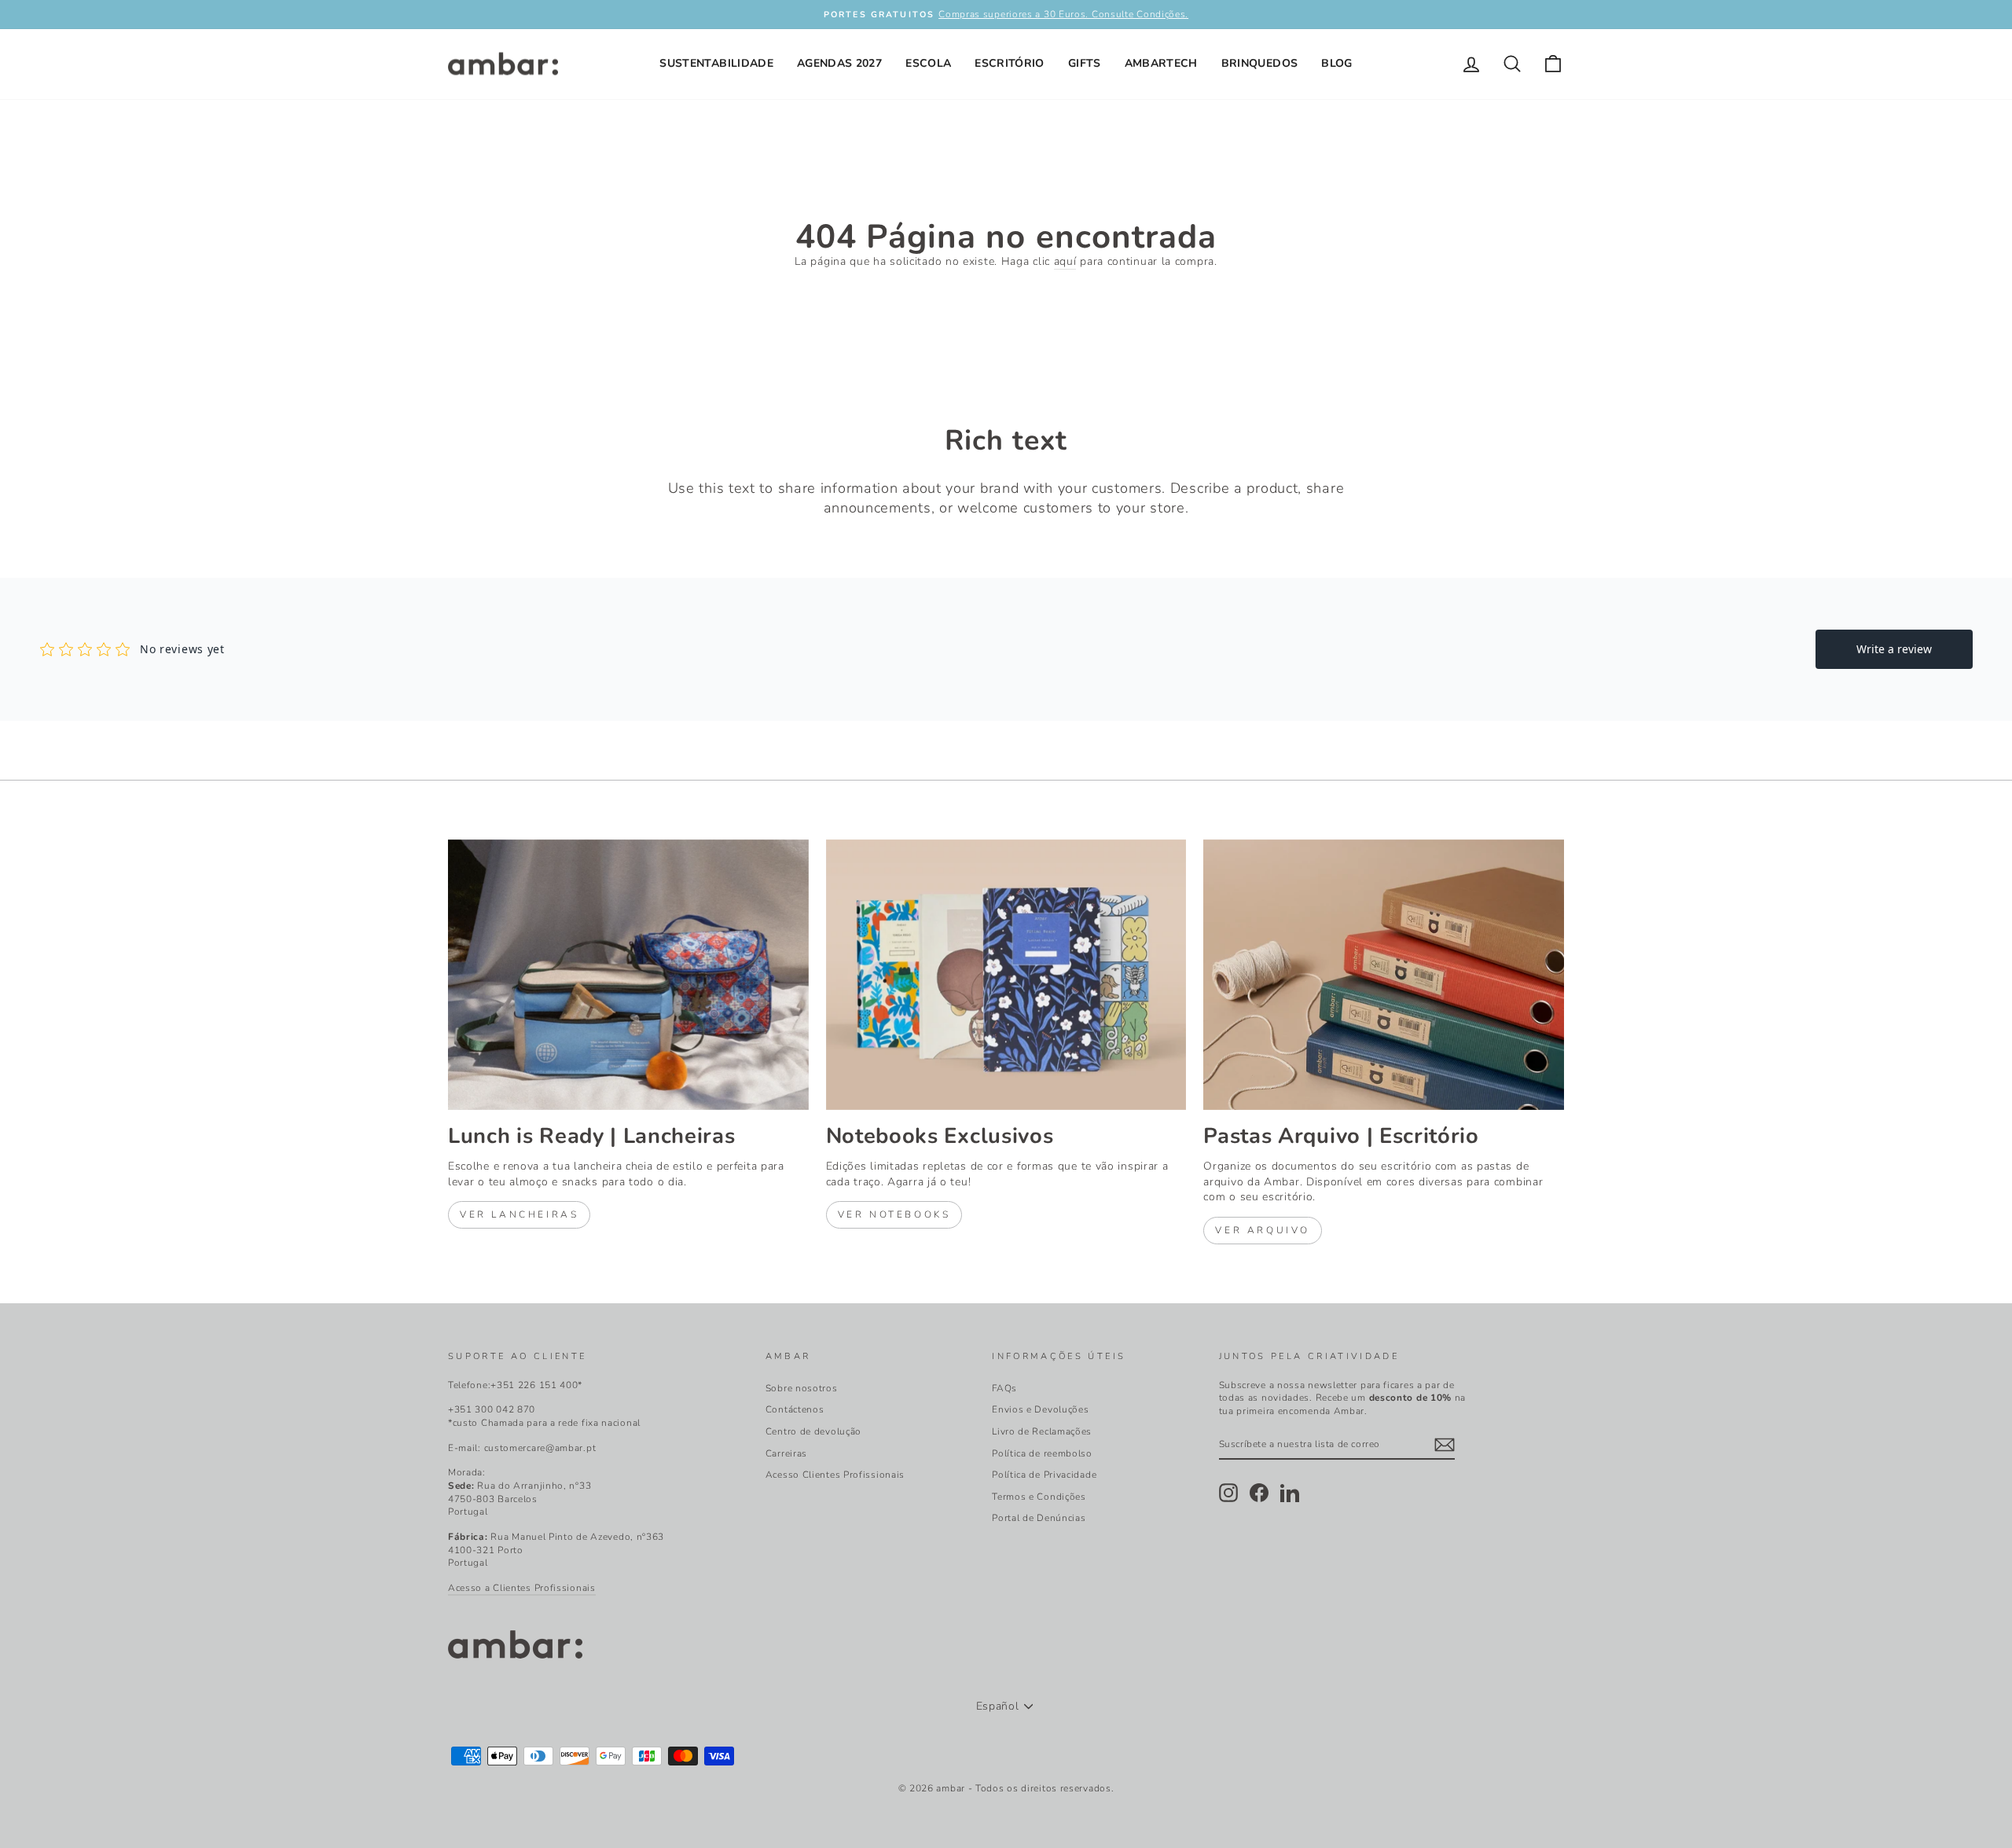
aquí (1065, 261)
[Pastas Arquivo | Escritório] (1384, 975)
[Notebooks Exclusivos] (1006, 975)
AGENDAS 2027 (839, 63)
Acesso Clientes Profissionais (835, 1475)
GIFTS (1085, 63)
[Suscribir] (1445, 1445)
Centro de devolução (813, 1431)
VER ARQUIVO (1263, 1230)
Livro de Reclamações (1042, 1431)
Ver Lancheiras (519, 1214)
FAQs (1004, 1388)
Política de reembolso (1042, 1453)
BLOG (1336, 63)
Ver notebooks (894, 1214)
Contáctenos (795, 1409)
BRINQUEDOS (1260, 63)
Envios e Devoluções (1040, 1409)
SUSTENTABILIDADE (716, 63)
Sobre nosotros (802, 1388)
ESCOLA (928, 63)
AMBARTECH (1161, 63)
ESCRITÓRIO (1010, 63)
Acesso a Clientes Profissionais (522, 1588)
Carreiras (786, 1453)
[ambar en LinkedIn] (1290, 1493)
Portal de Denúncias (1039, 1518)
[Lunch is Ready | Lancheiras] (628, 975)
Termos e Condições (1039, 1497)
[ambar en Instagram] (1228, 1493)
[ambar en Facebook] (1259, 1493)
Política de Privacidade (1044, 1475)
